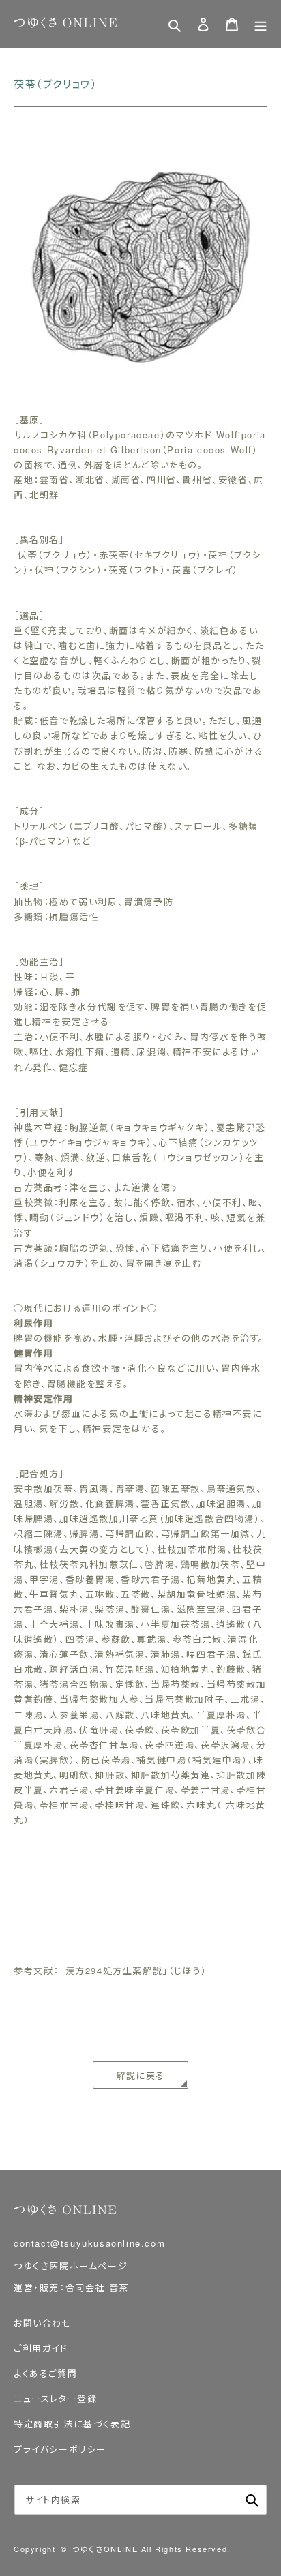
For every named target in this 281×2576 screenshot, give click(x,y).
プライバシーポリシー (60, 2449)
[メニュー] (261, 24)
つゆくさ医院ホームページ (71, 2266)
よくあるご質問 (45, 2373)
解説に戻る (140, 2075)
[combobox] (140, 2500)
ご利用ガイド (41, 2348)
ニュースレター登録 (55, 2398)
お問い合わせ (43, 2323)
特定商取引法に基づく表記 (72, 2424)
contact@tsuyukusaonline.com (89, 2243)
